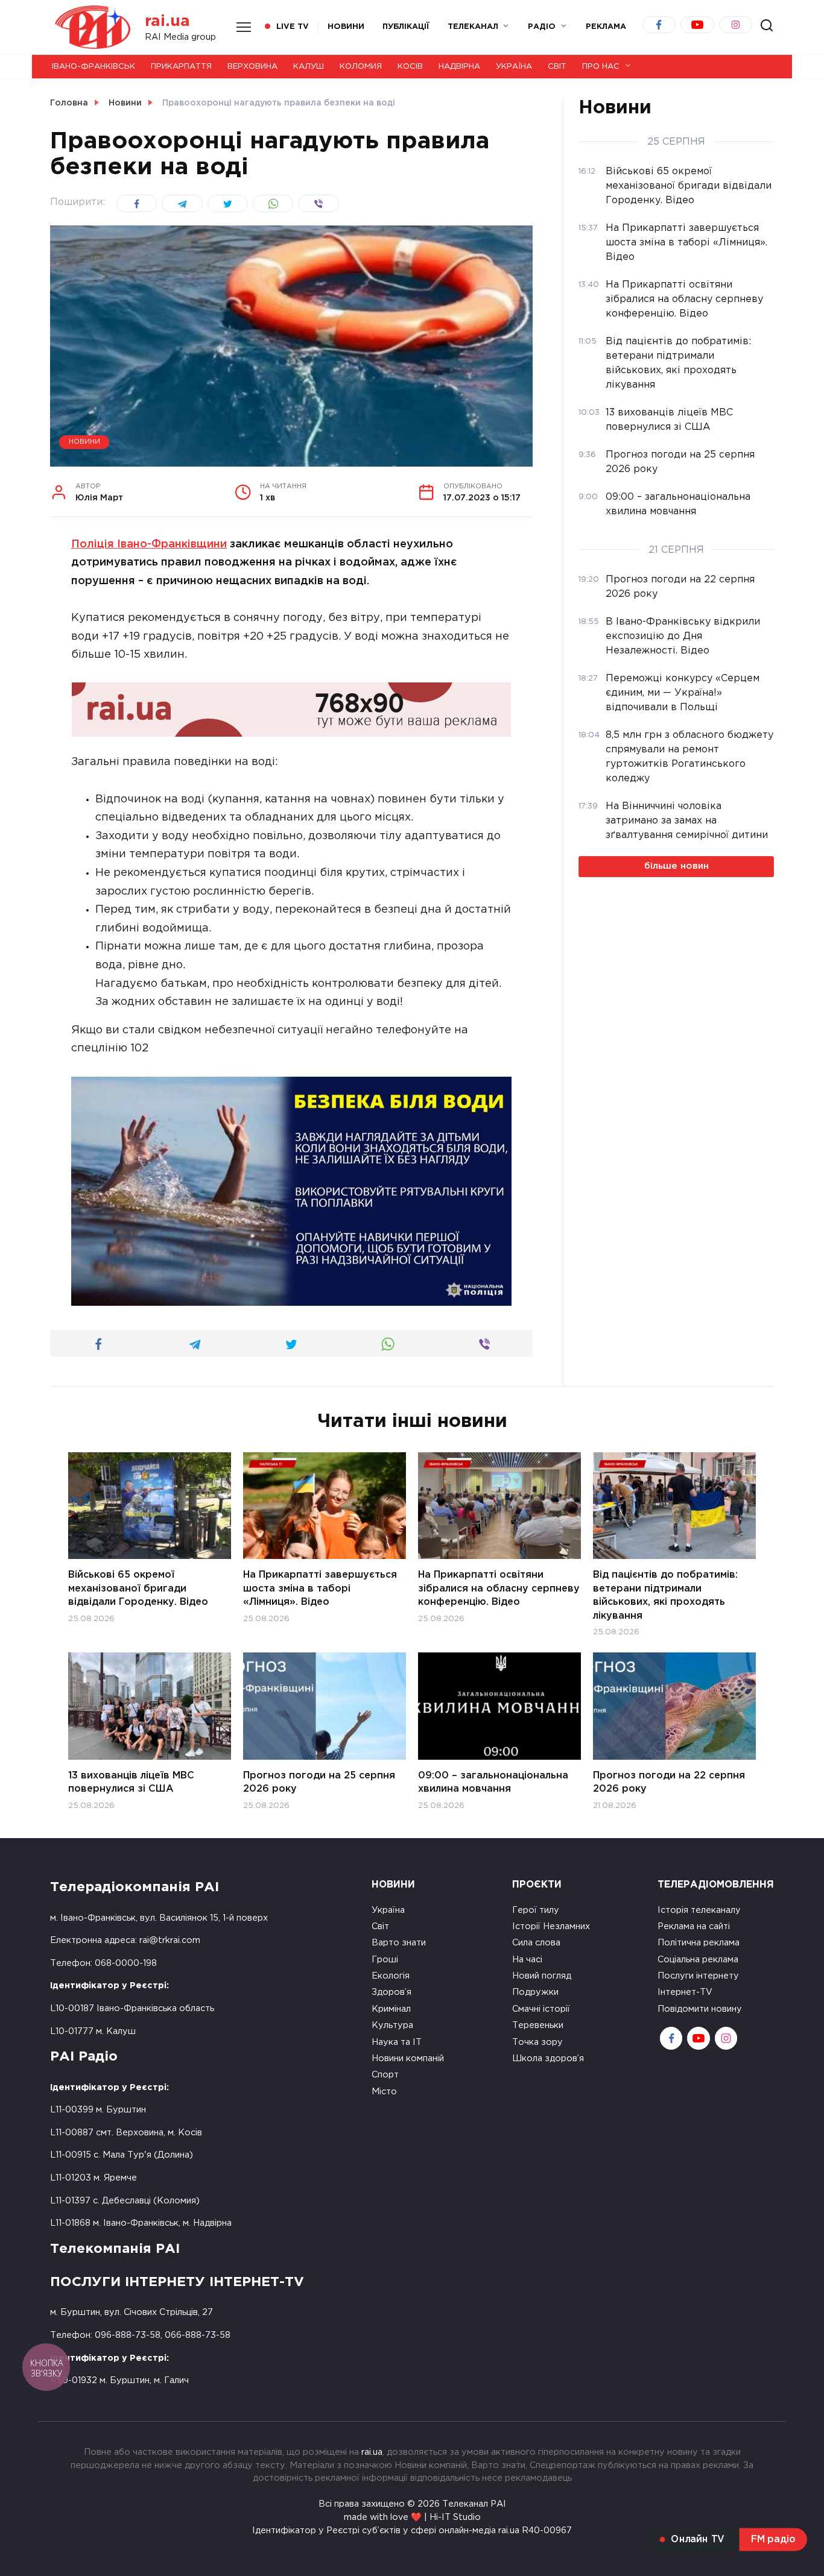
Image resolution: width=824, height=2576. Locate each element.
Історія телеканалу (699, 1910)
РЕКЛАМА (606, 27)
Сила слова (536, 1943)
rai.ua (167, 21)
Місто (384, 2092)
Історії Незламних (551, 1926)
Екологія (391, 1976)
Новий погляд (542, 1976)
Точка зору (537, 2042)
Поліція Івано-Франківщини (149, 544)
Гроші (385, 1960)
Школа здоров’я (548, 2058)
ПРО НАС (601, 67)
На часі (527, 1960)
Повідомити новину (700, 2009)
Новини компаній (408, 2058)
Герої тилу (536, 1910)
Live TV (293, 27)
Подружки (535, 1992)
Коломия (361, 67)
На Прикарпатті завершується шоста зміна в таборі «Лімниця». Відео (320, 1589)
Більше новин (677, 866)
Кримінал (391, 2009)
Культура (392, 2025)
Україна (514, 67)
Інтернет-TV (685, 1992)
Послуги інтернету (698, 1976)
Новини (346, 27)
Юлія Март (99, 493)
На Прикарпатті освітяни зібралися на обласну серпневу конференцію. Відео (499, 1589)
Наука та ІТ (397, 2042)
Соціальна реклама (698, 1960)
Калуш (309, 67)
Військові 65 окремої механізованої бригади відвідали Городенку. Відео (138, 1589)
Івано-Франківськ (93, 67)
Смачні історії (541, 2009)
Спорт (385, 2075)
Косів (410, 67)
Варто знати (399, 1943)
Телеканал (473, 27)
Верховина (252, 67)
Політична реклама (699, 1943)
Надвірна (459, 67)
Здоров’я (391, 1992)
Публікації (406, 27)
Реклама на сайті (694, 1926)
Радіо (542, 27)
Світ (557, 67)
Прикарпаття (181, 67)
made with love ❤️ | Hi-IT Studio (412, 2517)
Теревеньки (538, 2025)
